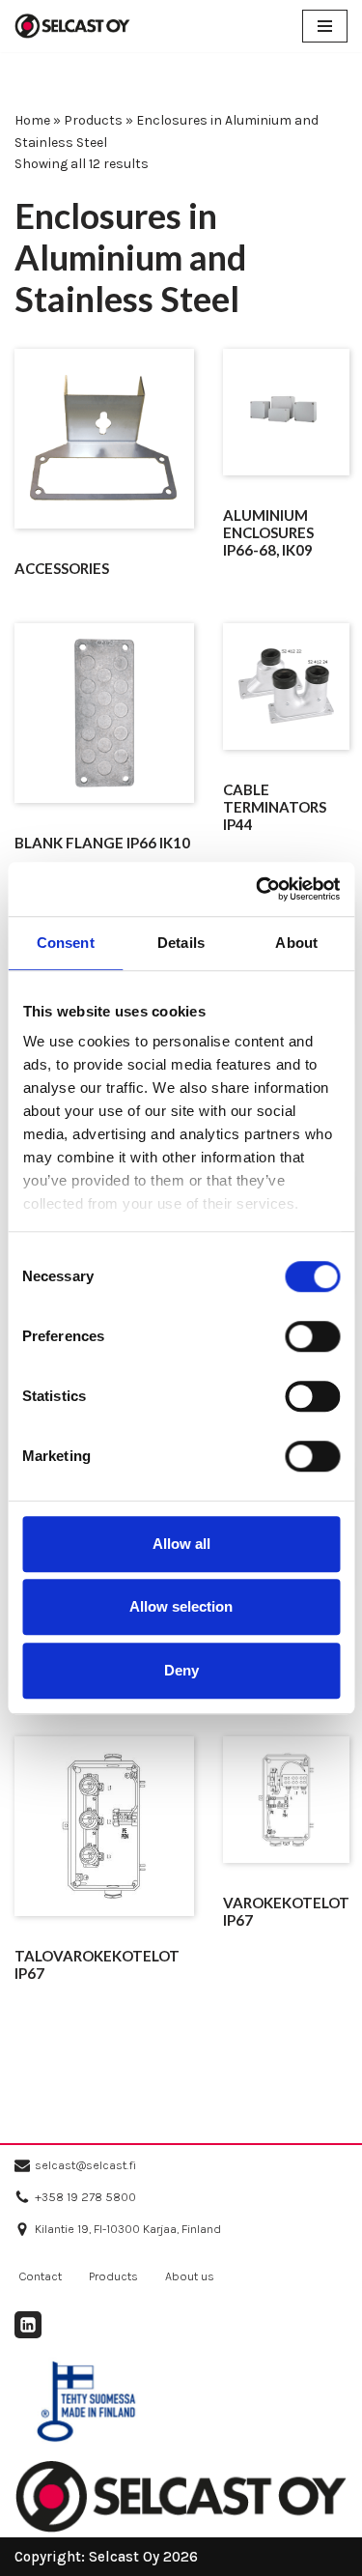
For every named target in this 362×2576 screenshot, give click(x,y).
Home (32, 120)
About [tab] (296, 943)
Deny (181, 1670)
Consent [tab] (66, 943)
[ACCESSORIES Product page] (104, 439)
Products (93, 120)
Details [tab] (181, 943)
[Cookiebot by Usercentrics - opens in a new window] (258, 889)
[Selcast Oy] (72, 26)
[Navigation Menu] (325, 26)
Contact (40, 2276)
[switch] (312, 1336)
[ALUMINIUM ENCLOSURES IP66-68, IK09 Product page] (287, 412)
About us (190, 2276)
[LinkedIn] (28, 2325)
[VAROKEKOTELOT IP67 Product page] (287, 1800)
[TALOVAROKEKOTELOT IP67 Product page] (104, 1826)
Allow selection (181, 1606)
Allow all (181, 1544)
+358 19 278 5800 (85, 2197)
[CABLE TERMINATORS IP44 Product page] (287, 687)
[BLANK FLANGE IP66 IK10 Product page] (104, 713)
